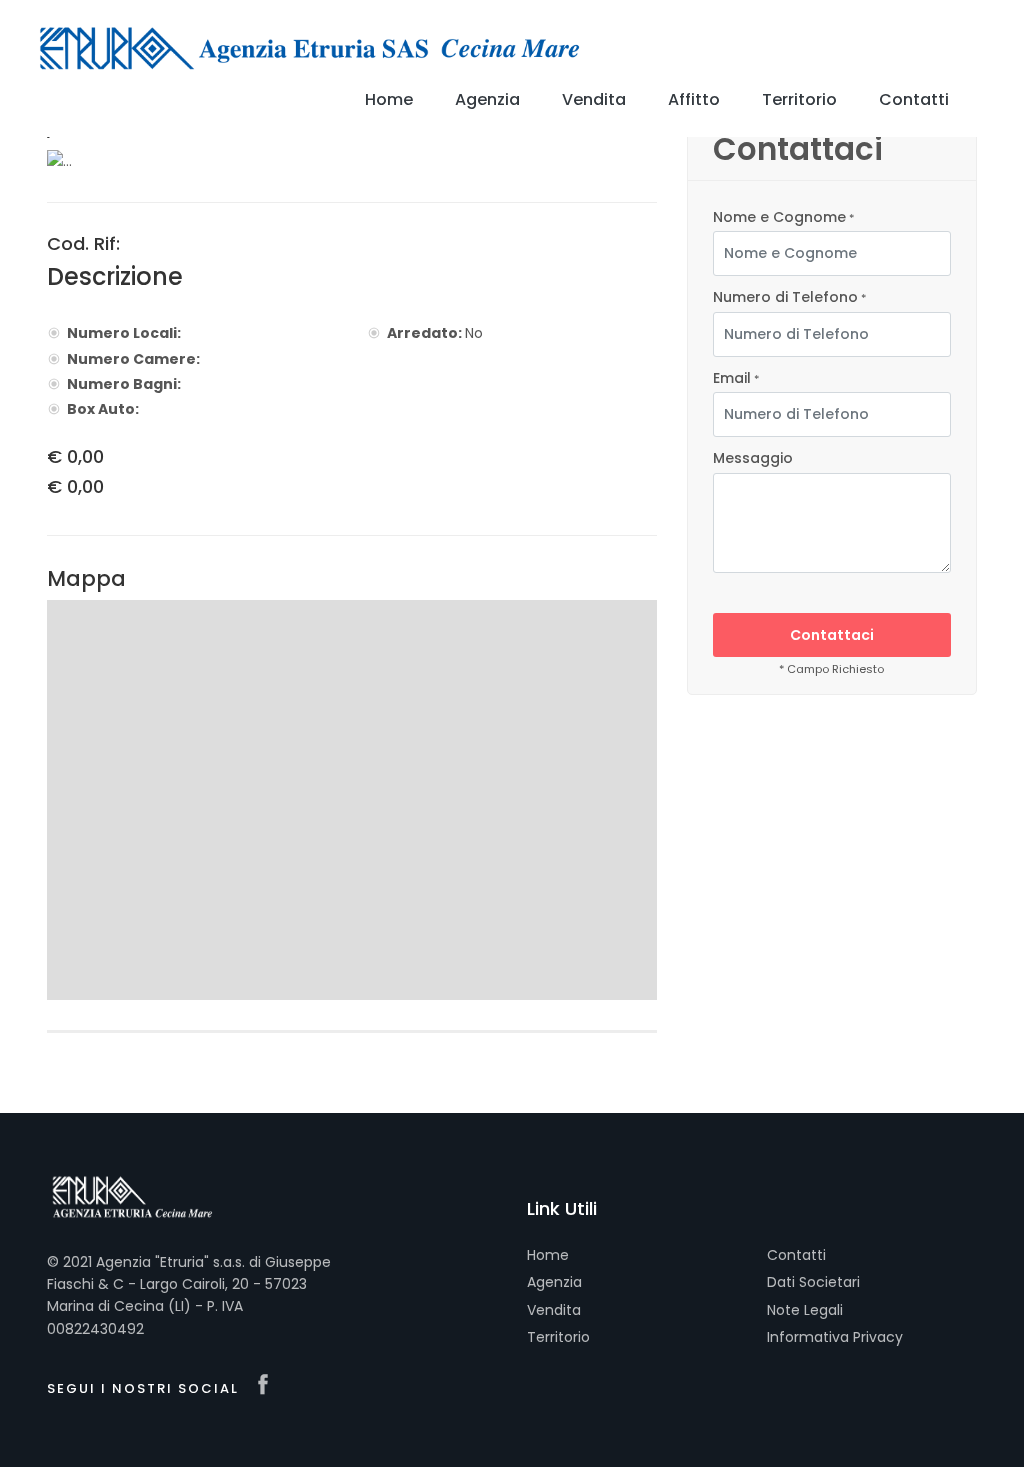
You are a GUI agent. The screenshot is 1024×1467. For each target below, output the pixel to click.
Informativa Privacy (835, 1337)
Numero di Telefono (789, 297)
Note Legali (805, 1310)
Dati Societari (813, 1282)
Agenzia (554, 1282)
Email (736, 378)
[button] (92, 161)
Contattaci (832, 635)
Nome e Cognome (783, 217)
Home (548, 1255)
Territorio (558, 1337)
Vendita (554, 1310)
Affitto (694, 99)
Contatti (796, 1255)
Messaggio (753, 458)
